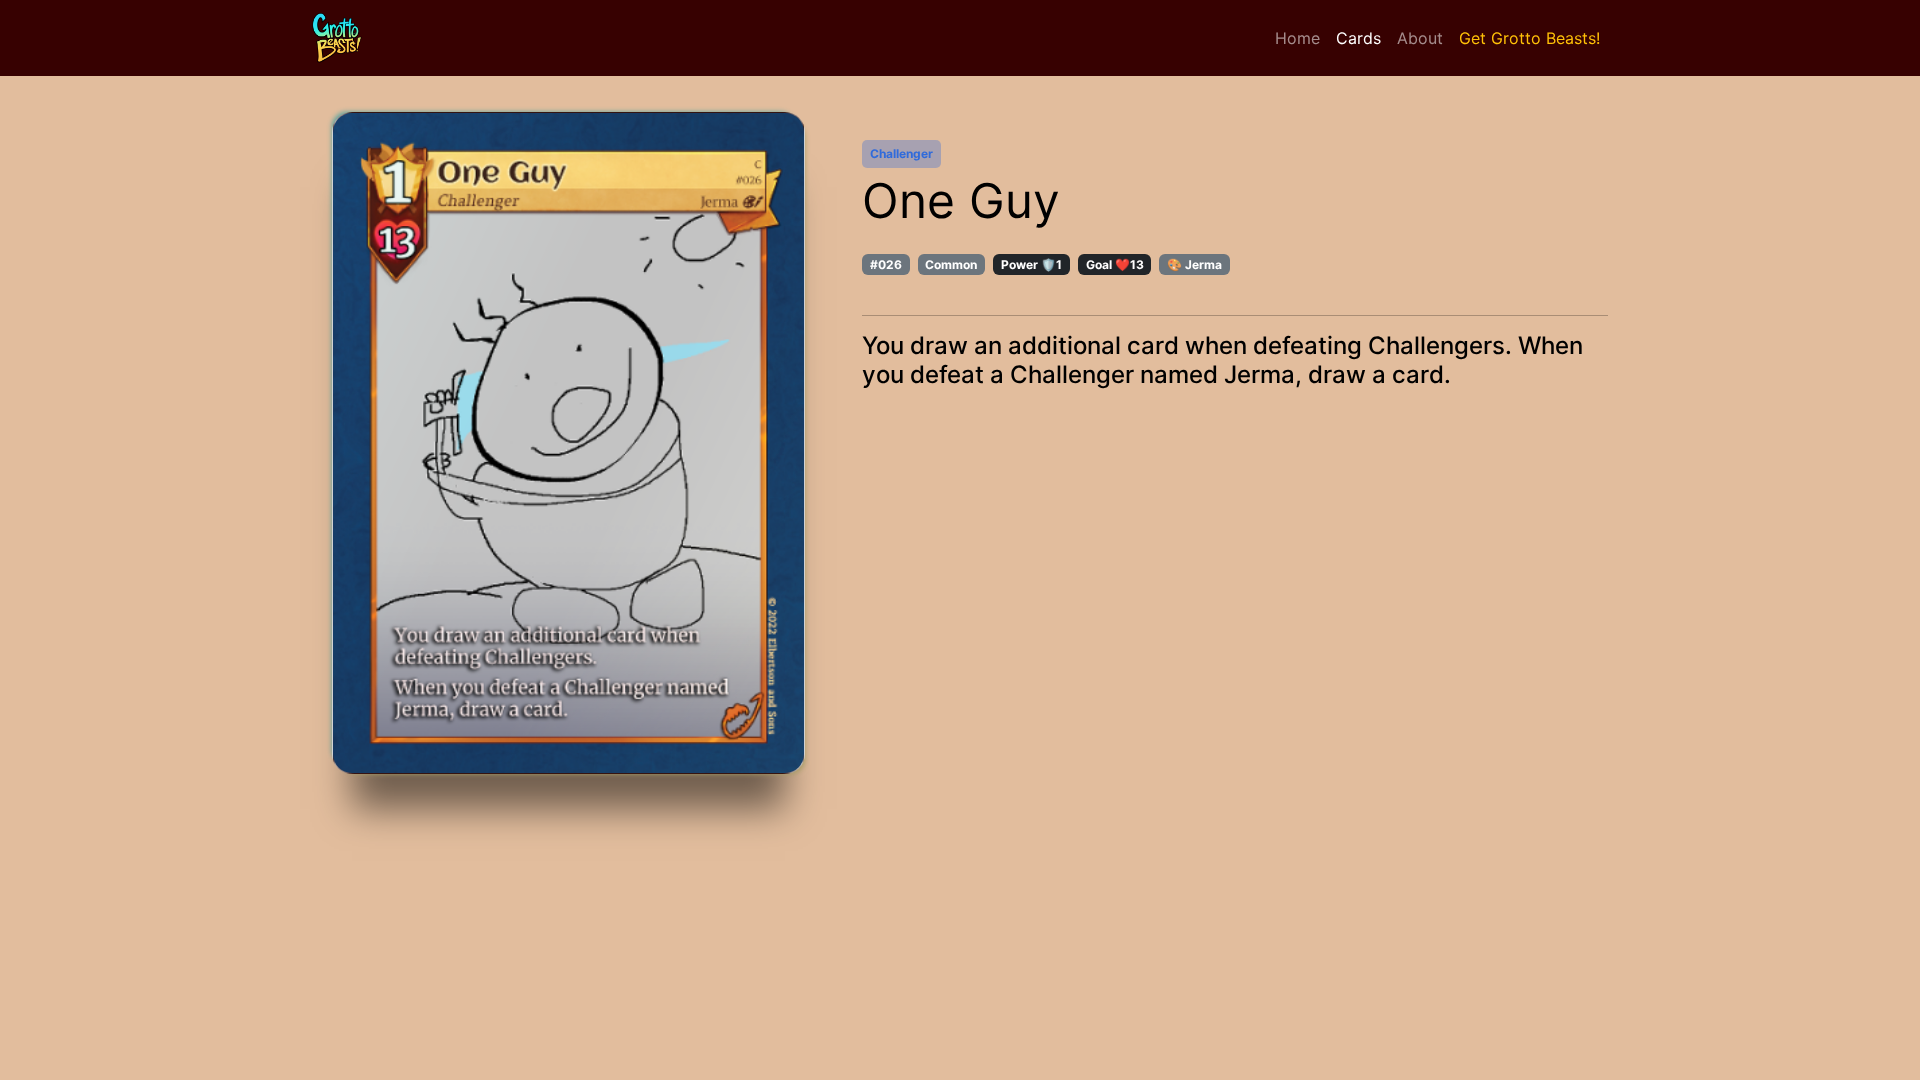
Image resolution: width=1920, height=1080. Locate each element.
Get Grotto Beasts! (1529, 38)
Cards (1358, 38)
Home (1297, 38)
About (1420, 38)
